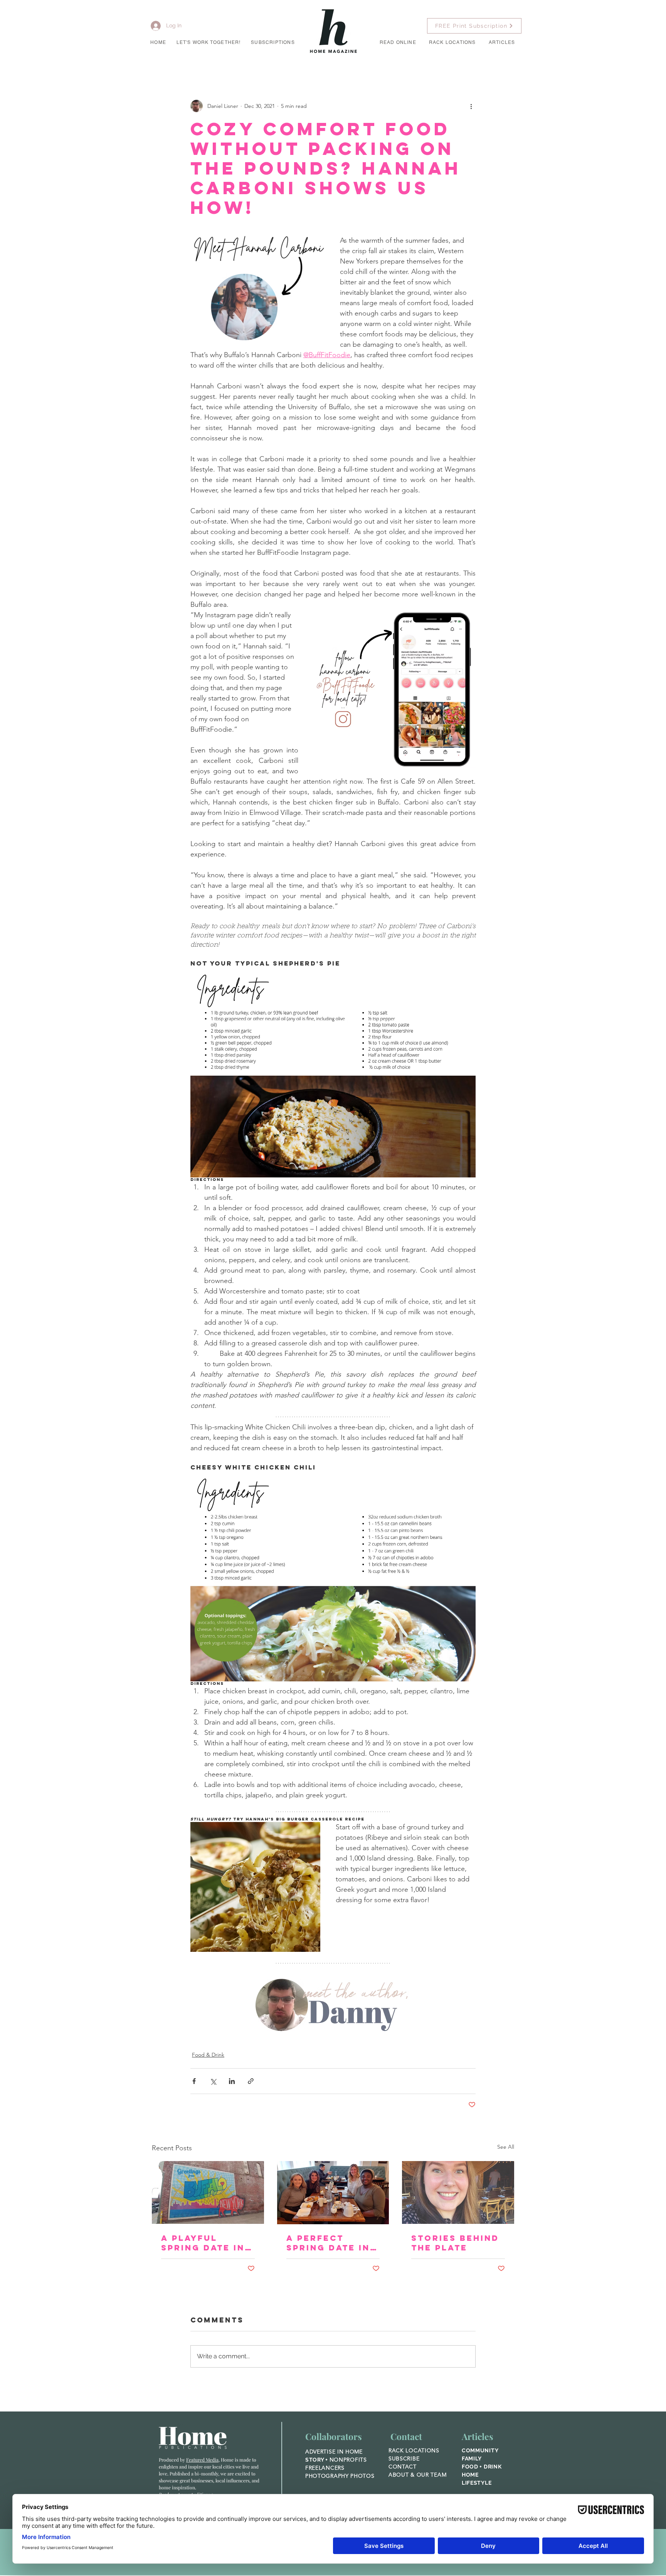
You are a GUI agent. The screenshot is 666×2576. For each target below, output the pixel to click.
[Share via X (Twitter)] (213, 2081)
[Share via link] (251, 2081)
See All (506, 2147)
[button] (209, 43)
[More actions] (471, 106)
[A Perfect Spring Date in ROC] (333, 2193)
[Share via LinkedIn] (232, 2081)
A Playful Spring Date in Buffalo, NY (203, 2243)
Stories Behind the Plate (455, 2243)
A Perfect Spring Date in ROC (328, 2243)
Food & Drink (208, 2055)
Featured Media (202, 2460)
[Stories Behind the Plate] (458, 2192)
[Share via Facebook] (194, 2081)
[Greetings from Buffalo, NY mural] (208, 2192)
